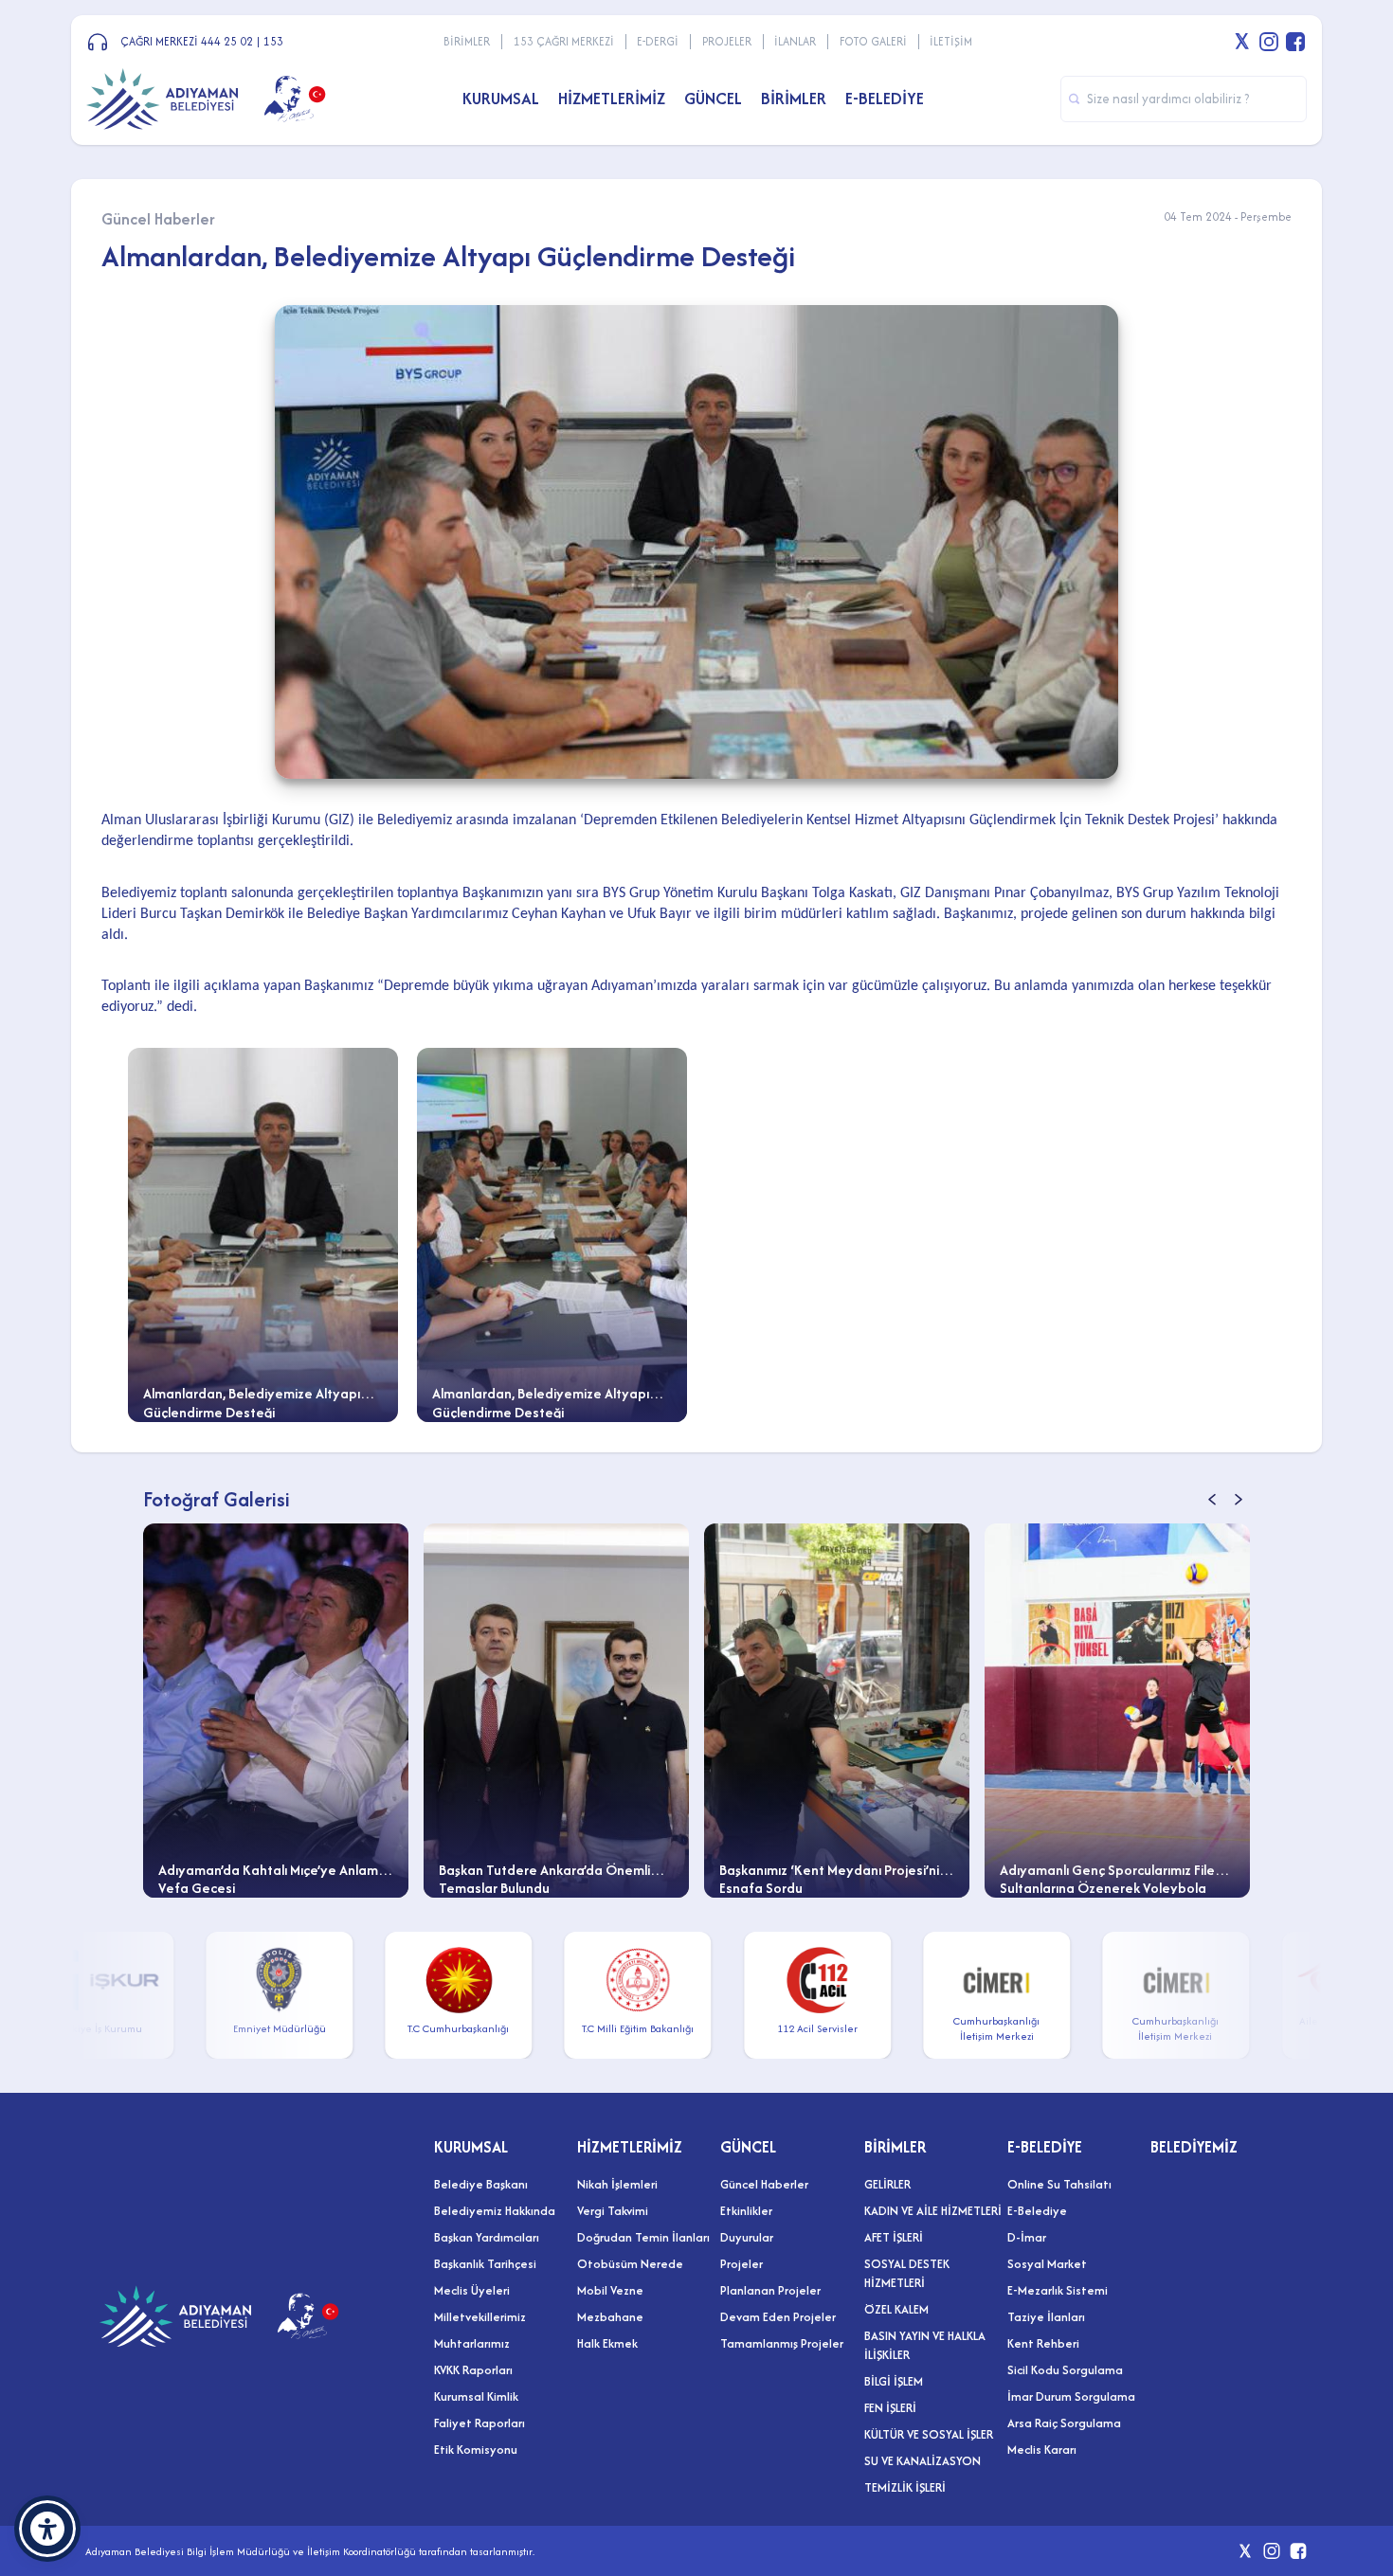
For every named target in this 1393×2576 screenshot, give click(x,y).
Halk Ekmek (607, 2343)
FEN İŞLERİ (890, 2408)
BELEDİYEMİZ (1194, 2147)
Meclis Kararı (1042, 2450)
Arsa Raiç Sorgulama (1064, 2423)
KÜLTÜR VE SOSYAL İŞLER (929, 2434)
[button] (47, 2529)
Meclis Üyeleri (472, 2290)
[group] (297, 1711)
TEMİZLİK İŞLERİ (905, 2487)
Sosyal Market (1047, 2264)
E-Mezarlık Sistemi (1058, 2290)
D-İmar (1027, 2237)
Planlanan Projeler (770, 2290)
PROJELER (727, 41)
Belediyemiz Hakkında (495, 2211)
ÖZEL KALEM (896, 2309)
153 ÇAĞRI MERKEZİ (564, 41)
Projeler (742, 2264)
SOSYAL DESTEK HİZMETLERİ (907, 2273)
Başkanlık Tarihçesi (485, 2264)
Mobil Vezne (610, 2290)
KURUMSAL (471, 2147)
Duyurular (747, 2237)
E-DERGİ (658, 41)
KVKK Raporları (473, 2370)
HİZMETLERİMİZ (630, 2147)
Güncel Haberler (764, 2184)
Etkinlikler (746, 2211)
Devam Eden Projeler (778, 2317)
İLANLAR (795, 41)
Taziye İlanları (1046, 2317)
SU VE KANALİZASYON (923, 2461)
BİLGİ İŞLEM (894, 2381)
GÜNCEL (748, 2147)
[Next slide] (1239, 1499)
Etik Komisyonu (476, 2450)
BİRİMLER (467, 41)
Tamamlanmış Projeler (782, 2343)
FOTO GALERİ (873, 41)
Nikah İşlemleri (617, 2184)
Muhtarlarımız (472, 2343)
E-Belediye (1037, 2211)
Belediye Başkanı (481, 2184)
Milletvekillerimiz (480, 2317)
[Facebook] (1295, 42)
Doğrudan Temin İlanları (643, 2237)
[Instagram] (1269, 42)
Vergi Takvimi (613, 2211)
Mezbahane (610, 2317)
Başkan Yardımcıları (487, 2237)
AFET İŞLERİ (894, 2237)
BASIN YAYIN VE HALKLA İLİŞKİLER (925, 2345)
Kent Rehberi (1043, 2343)
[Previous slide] (1212, 1499)
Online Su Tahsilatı (1059, 2184)
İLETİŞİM (951, 41)
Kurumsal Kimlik (476, 2396)
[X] (1242, 42)
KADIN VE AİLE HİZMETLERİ (933, 2211)
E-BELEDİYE (1045, 2147)
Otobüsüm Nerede (630, 2264)
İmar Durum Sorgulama (1071, 2396)
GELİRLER (887, 2184)
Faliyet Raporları (479, 2423)
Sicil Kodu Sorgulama (1065, 2370)
